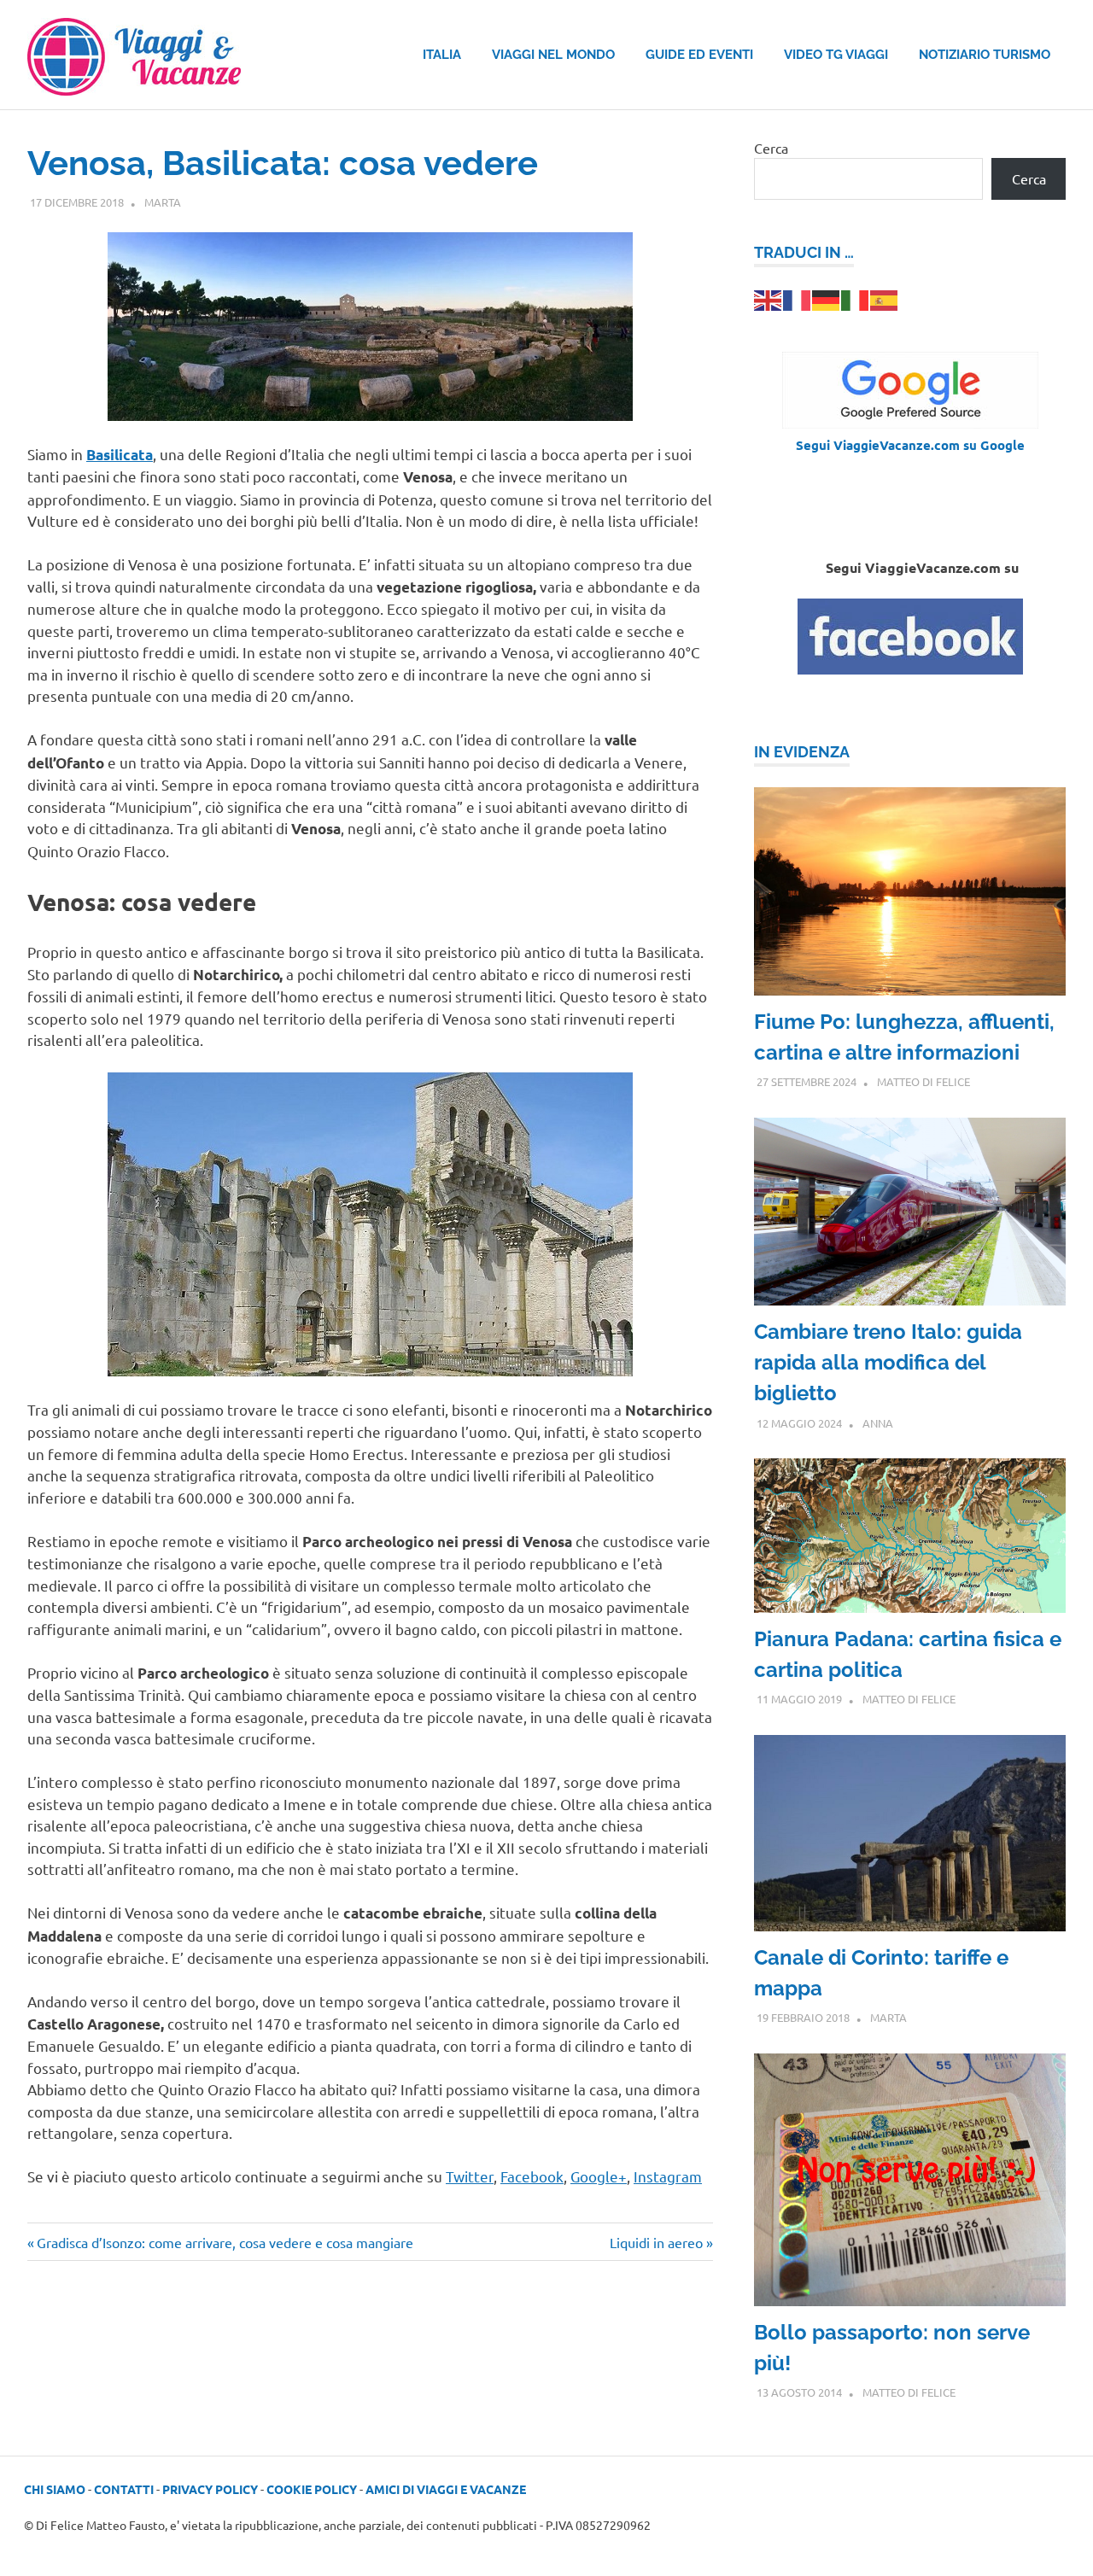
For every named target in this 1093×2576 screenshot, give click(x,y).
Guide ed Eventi (699, 55)
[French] (798, 298)
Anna (878, 1423)
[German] (827, 298)
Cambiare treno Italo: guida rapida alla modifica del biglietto (888, 1362)
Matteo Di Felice (923, 1081)
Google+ (599, 2176)
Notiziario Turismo (985, 55)
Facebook (532, 2176)
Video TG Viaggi (836, 55)
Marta (163, 202)
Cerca (771, 148)
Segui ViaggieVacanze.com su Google (910, 445)
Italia (442, 55)
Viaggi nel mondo (553, 55)
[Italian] (856, 298)
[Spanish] (885, 298)
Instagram (668, 2176)
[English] (769, 298)
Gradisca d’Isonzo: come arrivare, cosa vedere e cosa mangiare (225, 2242)
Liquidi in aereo (656, 2242)
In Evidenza (802, 752)
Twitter (470, 2176)
